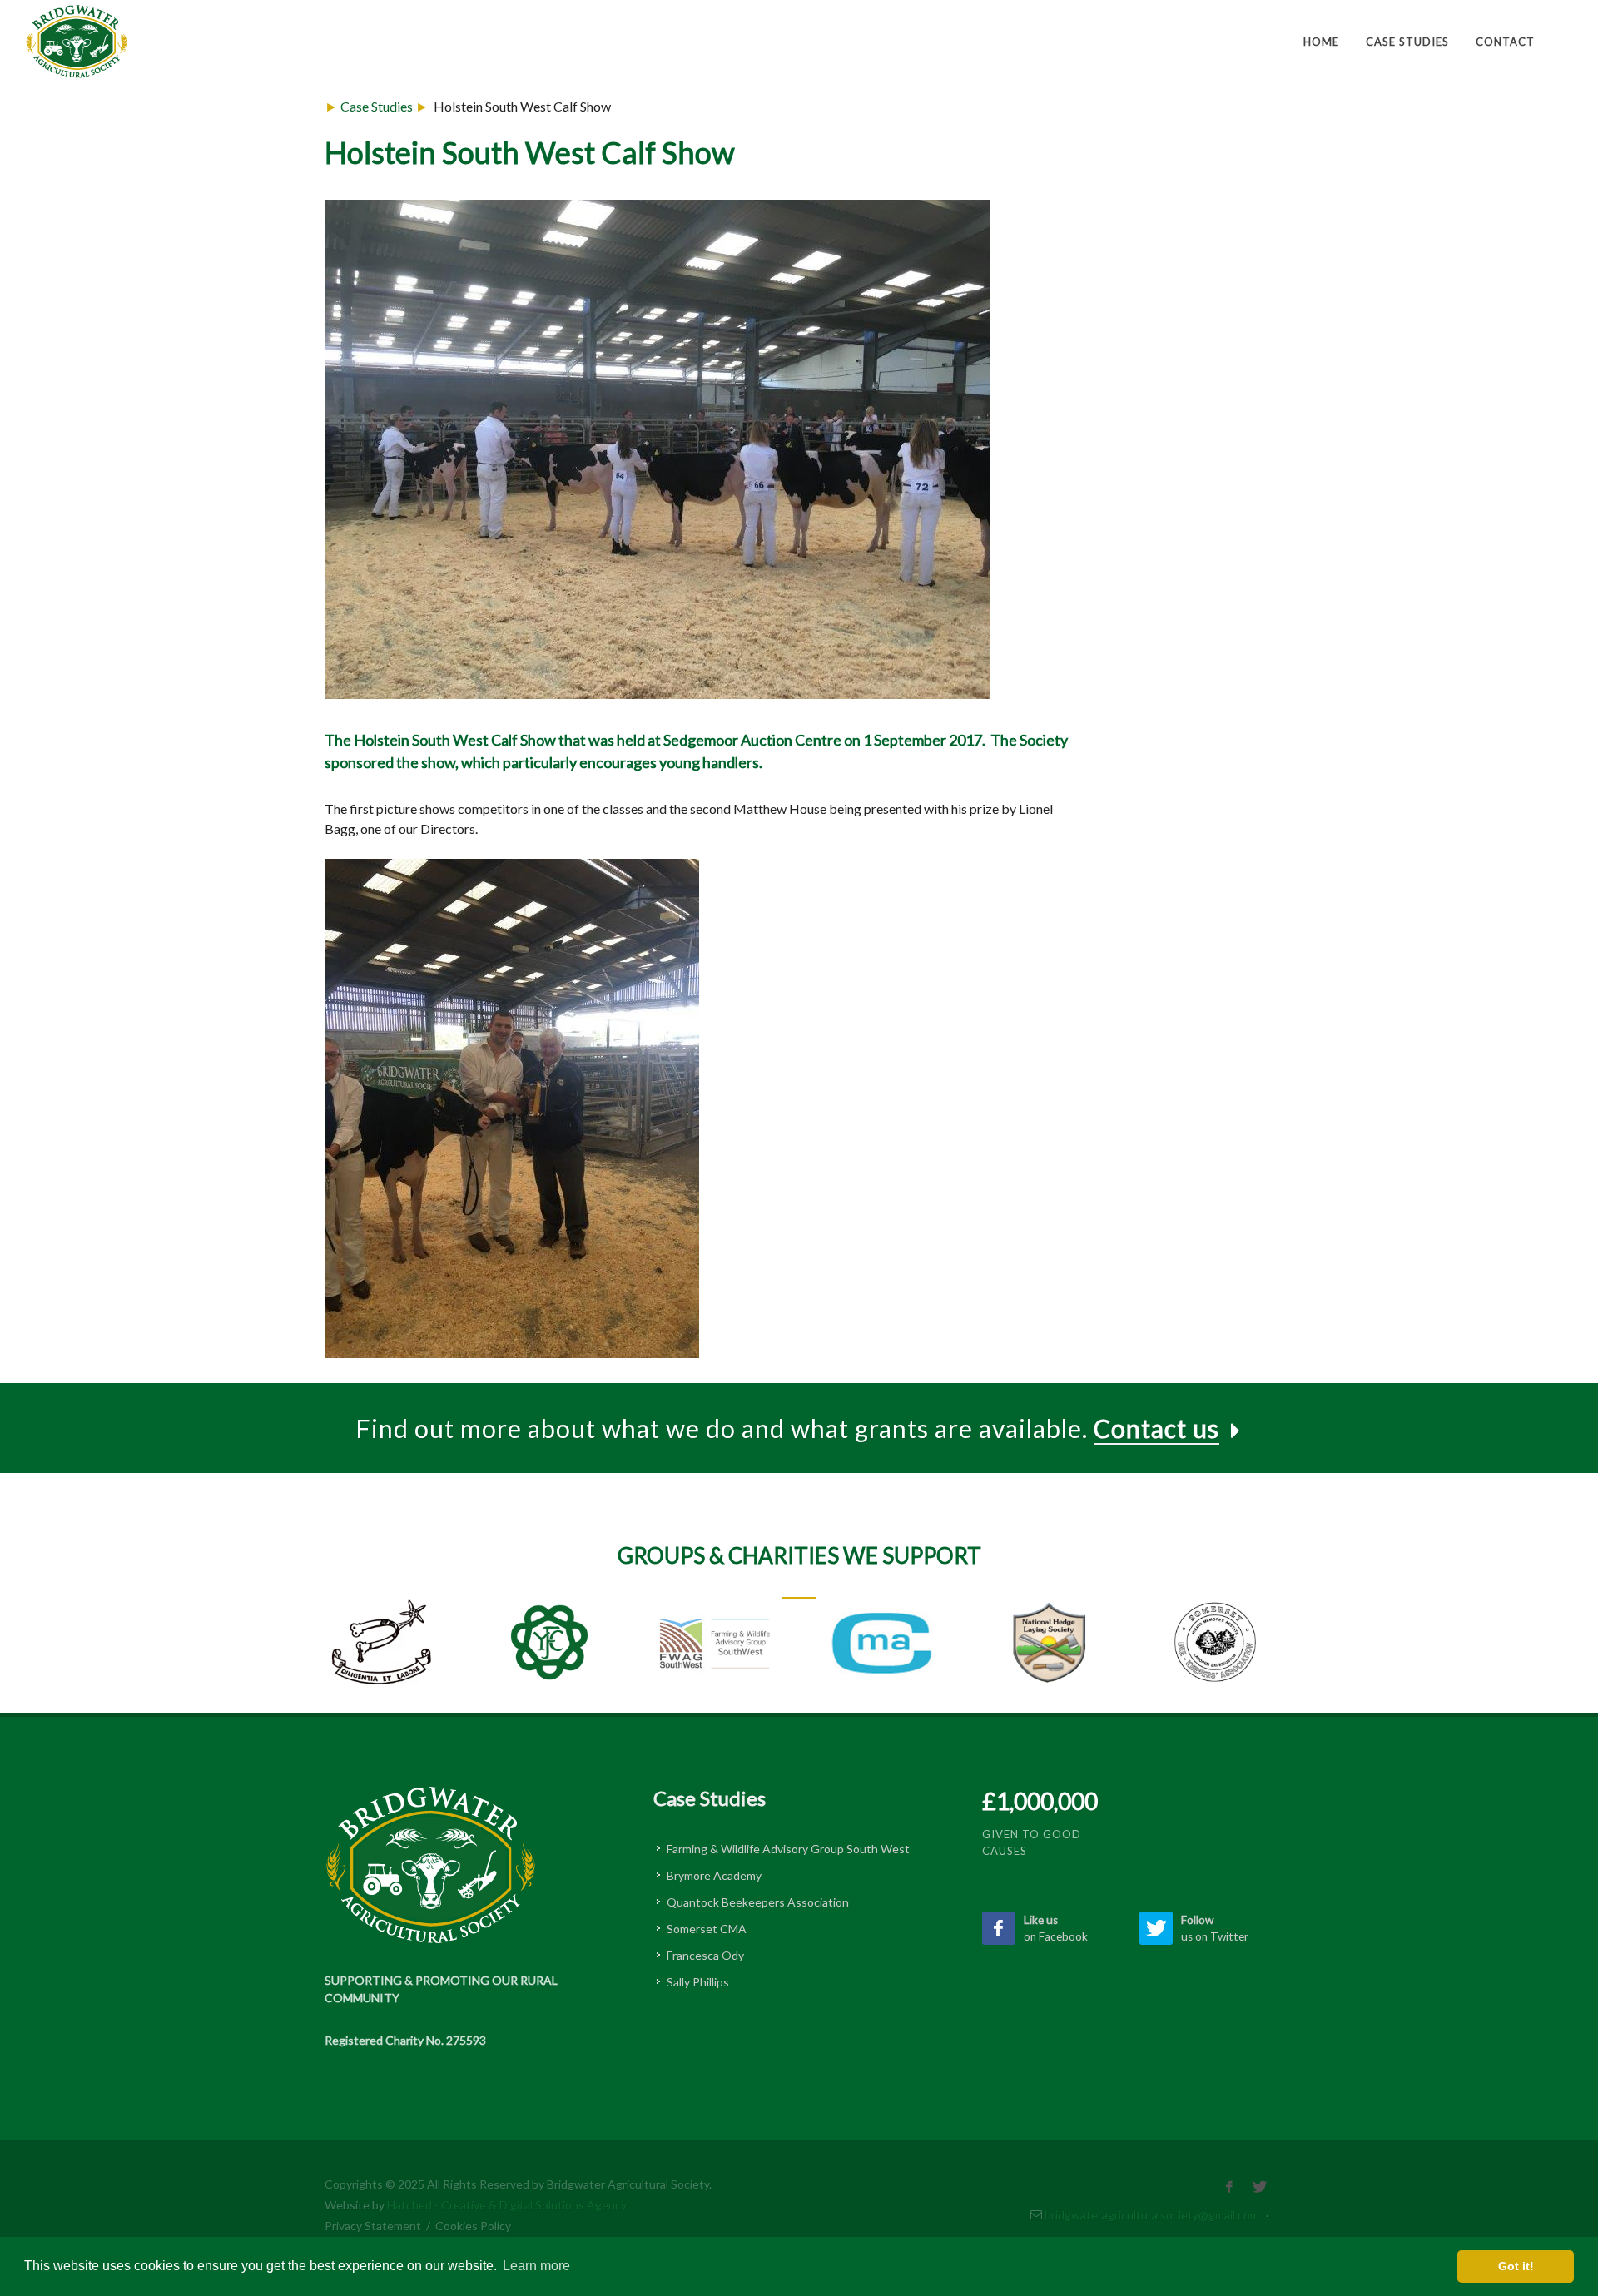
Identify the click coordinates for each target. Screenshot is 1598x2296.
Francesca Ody (705, 1955)
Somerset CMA (707, 1929)
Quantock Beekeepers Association (758, 1902)
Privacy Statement (373, 2226)
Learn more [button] (536, 2266)
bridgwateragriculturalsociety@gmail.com (1152, 2215)
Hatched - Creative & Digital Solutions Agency (507, 2205)
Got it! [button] (1516, 2266)
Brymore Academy (714, 1875)
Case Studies (377, 106)
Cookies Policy (473, 2226)
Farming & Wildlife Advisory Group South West (788, 1849)
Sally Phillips (698, 1982)
